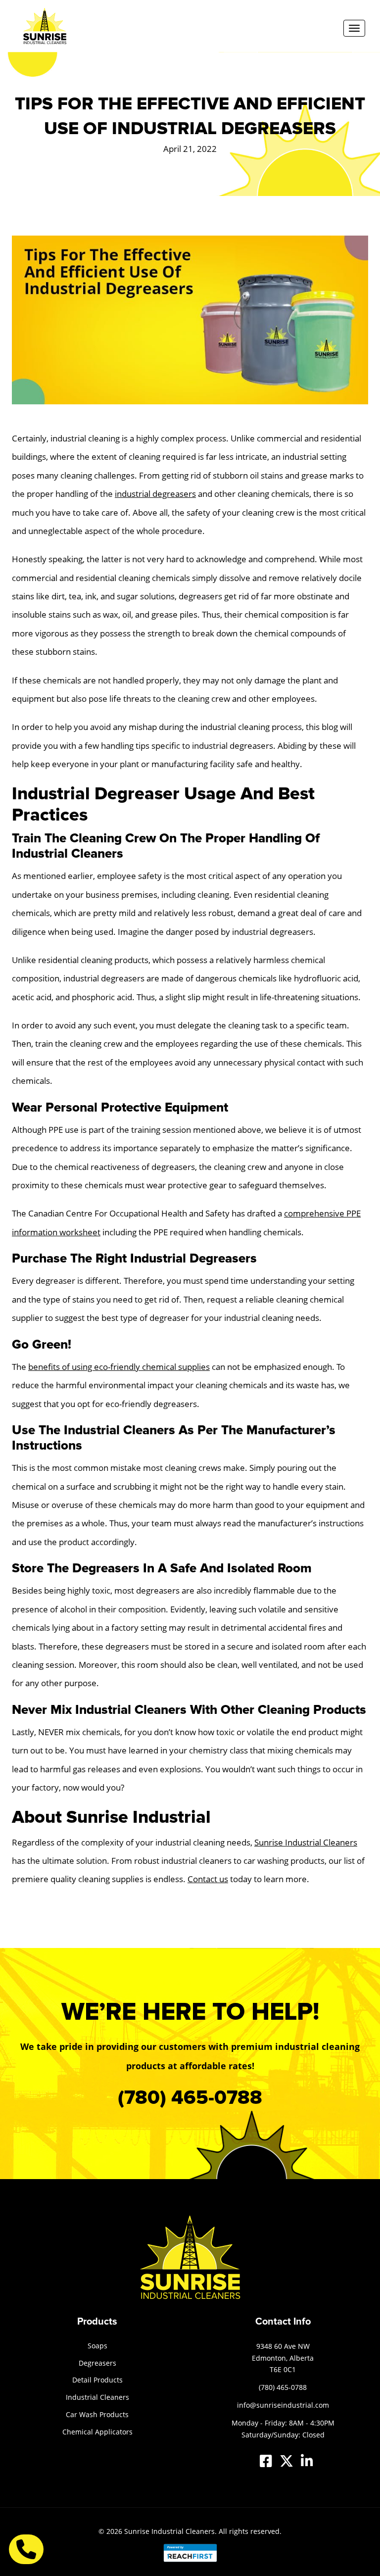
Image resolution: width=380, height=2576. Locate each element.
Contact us (208, 1879)
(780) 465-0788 (190, 2098)
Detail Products (97, 2380)
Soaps (97, 2346)
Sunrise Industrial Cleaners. (170, 2531)
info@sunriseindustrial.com (283, 2405)
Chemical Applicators (97, 2432)
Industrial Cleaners (97, 2397)
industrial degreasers (155, 494)
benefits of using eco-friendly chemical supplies (119, 1367)
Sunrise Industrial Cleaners (306, 1842)
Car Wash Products (97, 2414)
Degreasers (97, 2363)
